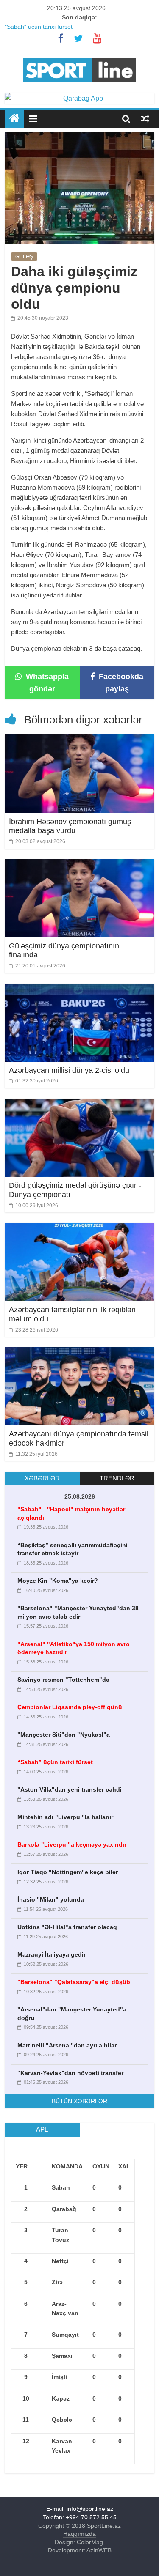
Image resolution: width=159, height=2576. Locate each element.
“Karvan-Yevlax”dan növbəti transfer (70, 2073)
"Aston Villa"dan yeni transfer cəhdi (70, 1789)
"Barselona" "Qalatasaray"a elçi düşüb (74, 1982)
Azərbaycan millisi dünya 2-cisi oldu (69, 1070)
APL (42, 2129)
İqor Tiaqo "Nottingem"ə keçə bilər (68, 1872)
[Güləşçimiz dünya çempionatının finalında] (79, 865)
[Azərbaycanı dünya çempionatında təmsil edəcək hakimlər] (79, 1352)
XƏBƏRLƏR (42, 1478)
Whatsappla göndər (46, 683)
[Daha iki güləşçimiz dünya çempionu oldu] (79, 138)
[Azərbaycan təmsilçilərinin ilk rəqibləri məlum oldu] (79, 1228)
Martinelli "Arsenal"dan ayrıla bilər (67, 2045)
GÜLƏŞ (24, 257)
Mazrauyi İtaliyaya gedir (52, 1954)
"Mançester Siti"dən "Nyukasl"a (64, 1735)
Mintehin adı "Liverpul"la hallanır (65, 1817)
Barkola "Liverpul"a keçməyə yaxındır (72, 1844)
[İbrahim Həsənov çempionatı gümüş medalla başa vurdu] (79, 740)
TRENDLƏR (117, 1478)
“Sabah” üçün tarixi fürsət (39, 27)
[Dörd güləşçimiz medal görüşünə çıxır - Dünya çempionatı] (79, 1104)
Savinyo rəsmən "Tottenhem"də (63, 1680)
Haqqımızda (79, 2534)
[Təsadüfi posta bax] (145, 118)
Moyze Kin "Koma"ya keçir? (58, 1581)
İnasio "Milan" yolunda (51, 1899)
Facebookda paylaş (120, 683)
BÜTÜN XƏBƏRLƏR (79, 2101)
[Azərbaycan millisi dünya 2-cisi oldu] (79, 989)
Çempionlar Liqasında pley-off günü (70, 1707)
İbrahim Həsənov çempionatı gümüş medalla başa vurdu (70, 826)
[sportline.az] (79, 56)
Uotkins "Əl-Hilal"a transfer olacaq (67, 1927)
